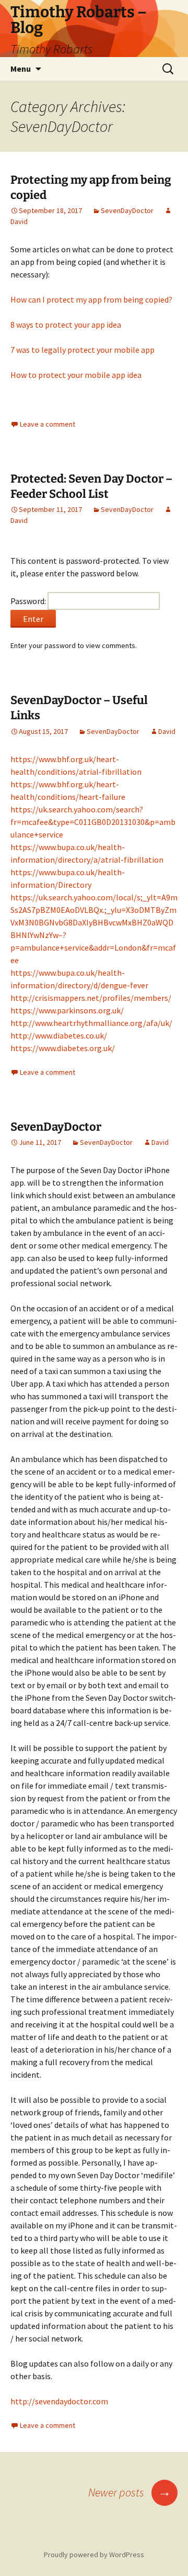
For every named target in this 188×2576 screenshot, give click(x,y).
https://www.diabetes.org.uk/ (63, 1048)
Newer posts (130, 2492)
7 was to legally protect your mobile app (83, 350)
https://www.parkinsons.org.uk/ (67, 1010)
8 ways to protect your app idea (66, 325)
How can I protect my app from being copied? (91, 299)
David (167, 731)
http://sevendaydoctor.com (59, 2401)
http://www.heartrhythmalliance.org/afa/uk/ (91, 1023)
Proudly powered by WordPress (94, 2555)
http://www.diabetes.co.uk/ (59, 1035)
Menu (21, 69)
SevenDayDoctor (127, 210)
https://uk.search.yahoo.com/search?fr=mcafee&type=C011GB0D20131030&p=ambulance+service (93, 822)
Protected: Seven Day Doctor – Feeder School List (91, 486)
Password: (29, 601)
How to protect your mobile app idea (76, 375)
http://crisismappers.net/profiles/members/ (91, 998)
